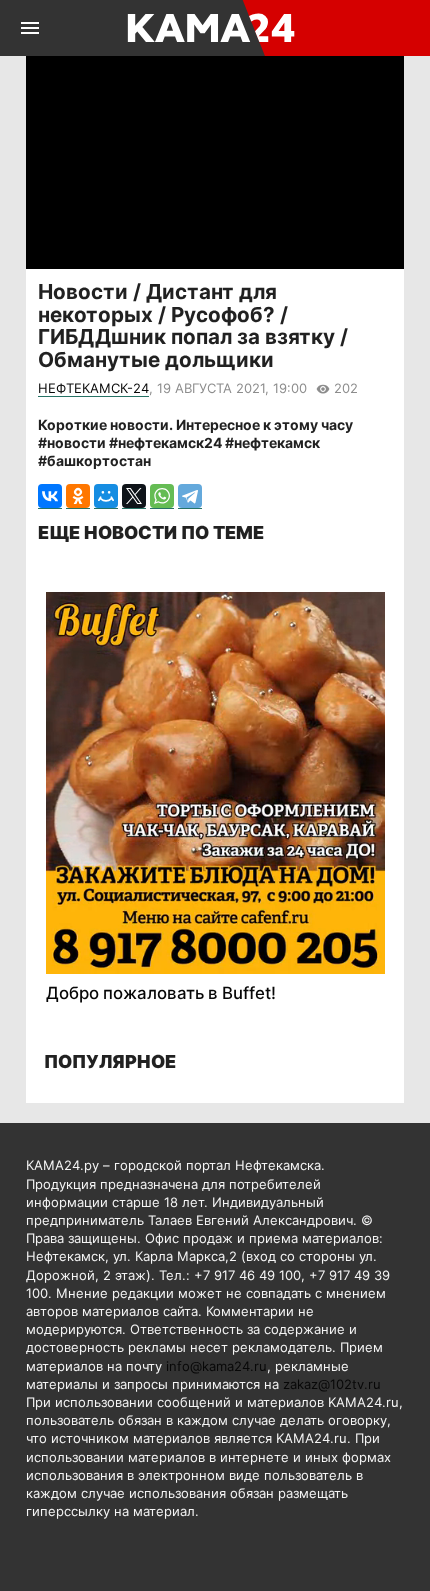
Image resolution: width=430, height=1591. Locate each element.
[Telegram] (190, 496)
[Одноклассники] (78, 496)
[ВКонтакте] (50, 496)
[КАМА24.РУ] (213, 28)
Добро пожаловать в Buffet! (161, 993)
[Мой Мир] (106, 496)
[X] (134, 496)
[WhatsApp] (162, 496)
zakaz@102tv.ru (332, 1384)
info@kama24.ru (216, 1366)
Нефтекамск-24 (93, 388)
